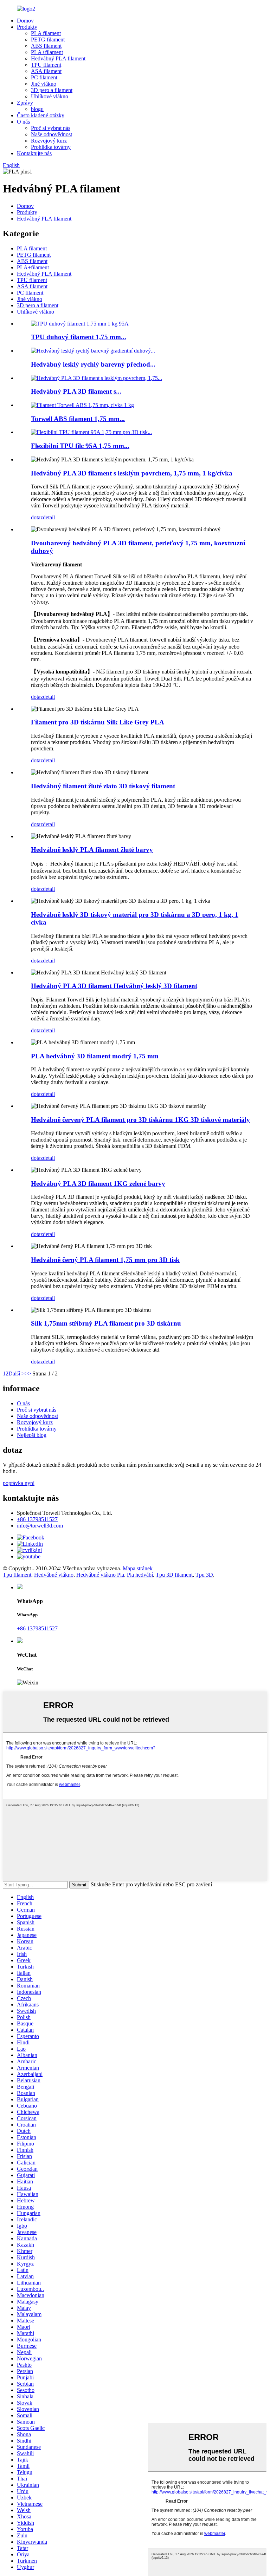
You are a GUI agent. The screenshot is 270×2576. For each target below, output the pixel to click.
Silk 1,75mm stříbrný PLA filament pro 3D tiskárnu (106, 1323)
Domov (25, 21)
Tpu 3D (204, 1575)
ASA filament (46, 71)
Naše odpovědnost (52, 134)
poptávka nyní (19, 1483)
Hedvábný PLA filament (58, 58)
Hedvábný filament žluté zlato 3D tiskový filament (103, 786)
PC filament (44, 77)
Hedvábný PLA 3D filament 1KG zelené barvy (98, 1184)
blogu (37, 109)
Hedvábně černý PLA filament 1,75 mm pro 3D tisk (105, 1260)
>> (28, 1374)
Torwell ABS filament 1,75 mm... (78, 419)
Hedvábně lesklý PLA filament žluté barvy (92, 850)
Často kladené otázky (41, 115)
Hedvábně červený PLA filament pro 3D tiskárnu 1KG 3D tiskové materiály (140, 1120)
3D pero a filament (52, 90)
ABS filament (46, 46)
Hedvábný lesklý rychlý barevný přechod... (93, 364)
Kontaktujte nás (34, 153)
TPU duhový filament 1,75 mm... (79, 337)
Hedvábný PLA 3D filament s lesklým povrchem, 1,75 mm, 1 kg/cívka (132, 473)
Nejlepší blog (32, 1435)
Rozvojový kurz (49, 141)
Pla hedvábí (140, 1575)
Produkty (27, 27)
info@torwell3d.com (40, 1526)
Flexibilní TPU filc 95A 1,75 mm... (80, 446)
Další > (17, 1374)
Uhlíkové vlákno (50, 96)
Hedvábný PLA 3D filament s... (76, 391)
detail (49, 517)
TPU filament (46, 65)
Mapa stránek (138, 1568)
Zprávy (25, 103)
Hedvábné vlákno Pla (100, 1575)
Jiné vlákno (44, 84)
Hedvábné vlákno (54, 1575)
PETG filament (48, 40)
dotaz (37, 517)
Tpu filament (17, 1575)
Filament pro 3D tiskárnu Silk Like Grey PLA (98, 722)
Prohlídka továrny (51, 147)
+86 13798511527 (37, 1519)
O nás (23, 122)
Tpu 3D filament (174, 1575)
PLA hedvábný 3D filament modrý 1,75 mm (95, 1056)
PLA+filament (47, 52)
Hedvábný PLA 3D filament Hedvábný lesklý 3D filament (114, 986)
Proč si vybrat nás (51, 128)
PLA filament (46, 33)
